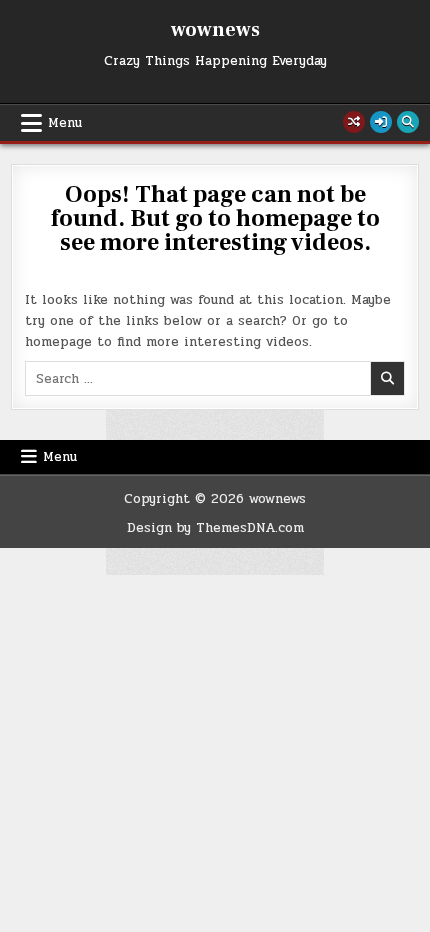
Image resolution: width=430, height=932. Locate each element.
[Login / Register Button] (381, 122)
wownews (215, 30)
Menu (65, 123)
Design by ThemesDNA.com (215, 528)
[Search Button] (408, 122)
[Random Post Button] (354, 122)
